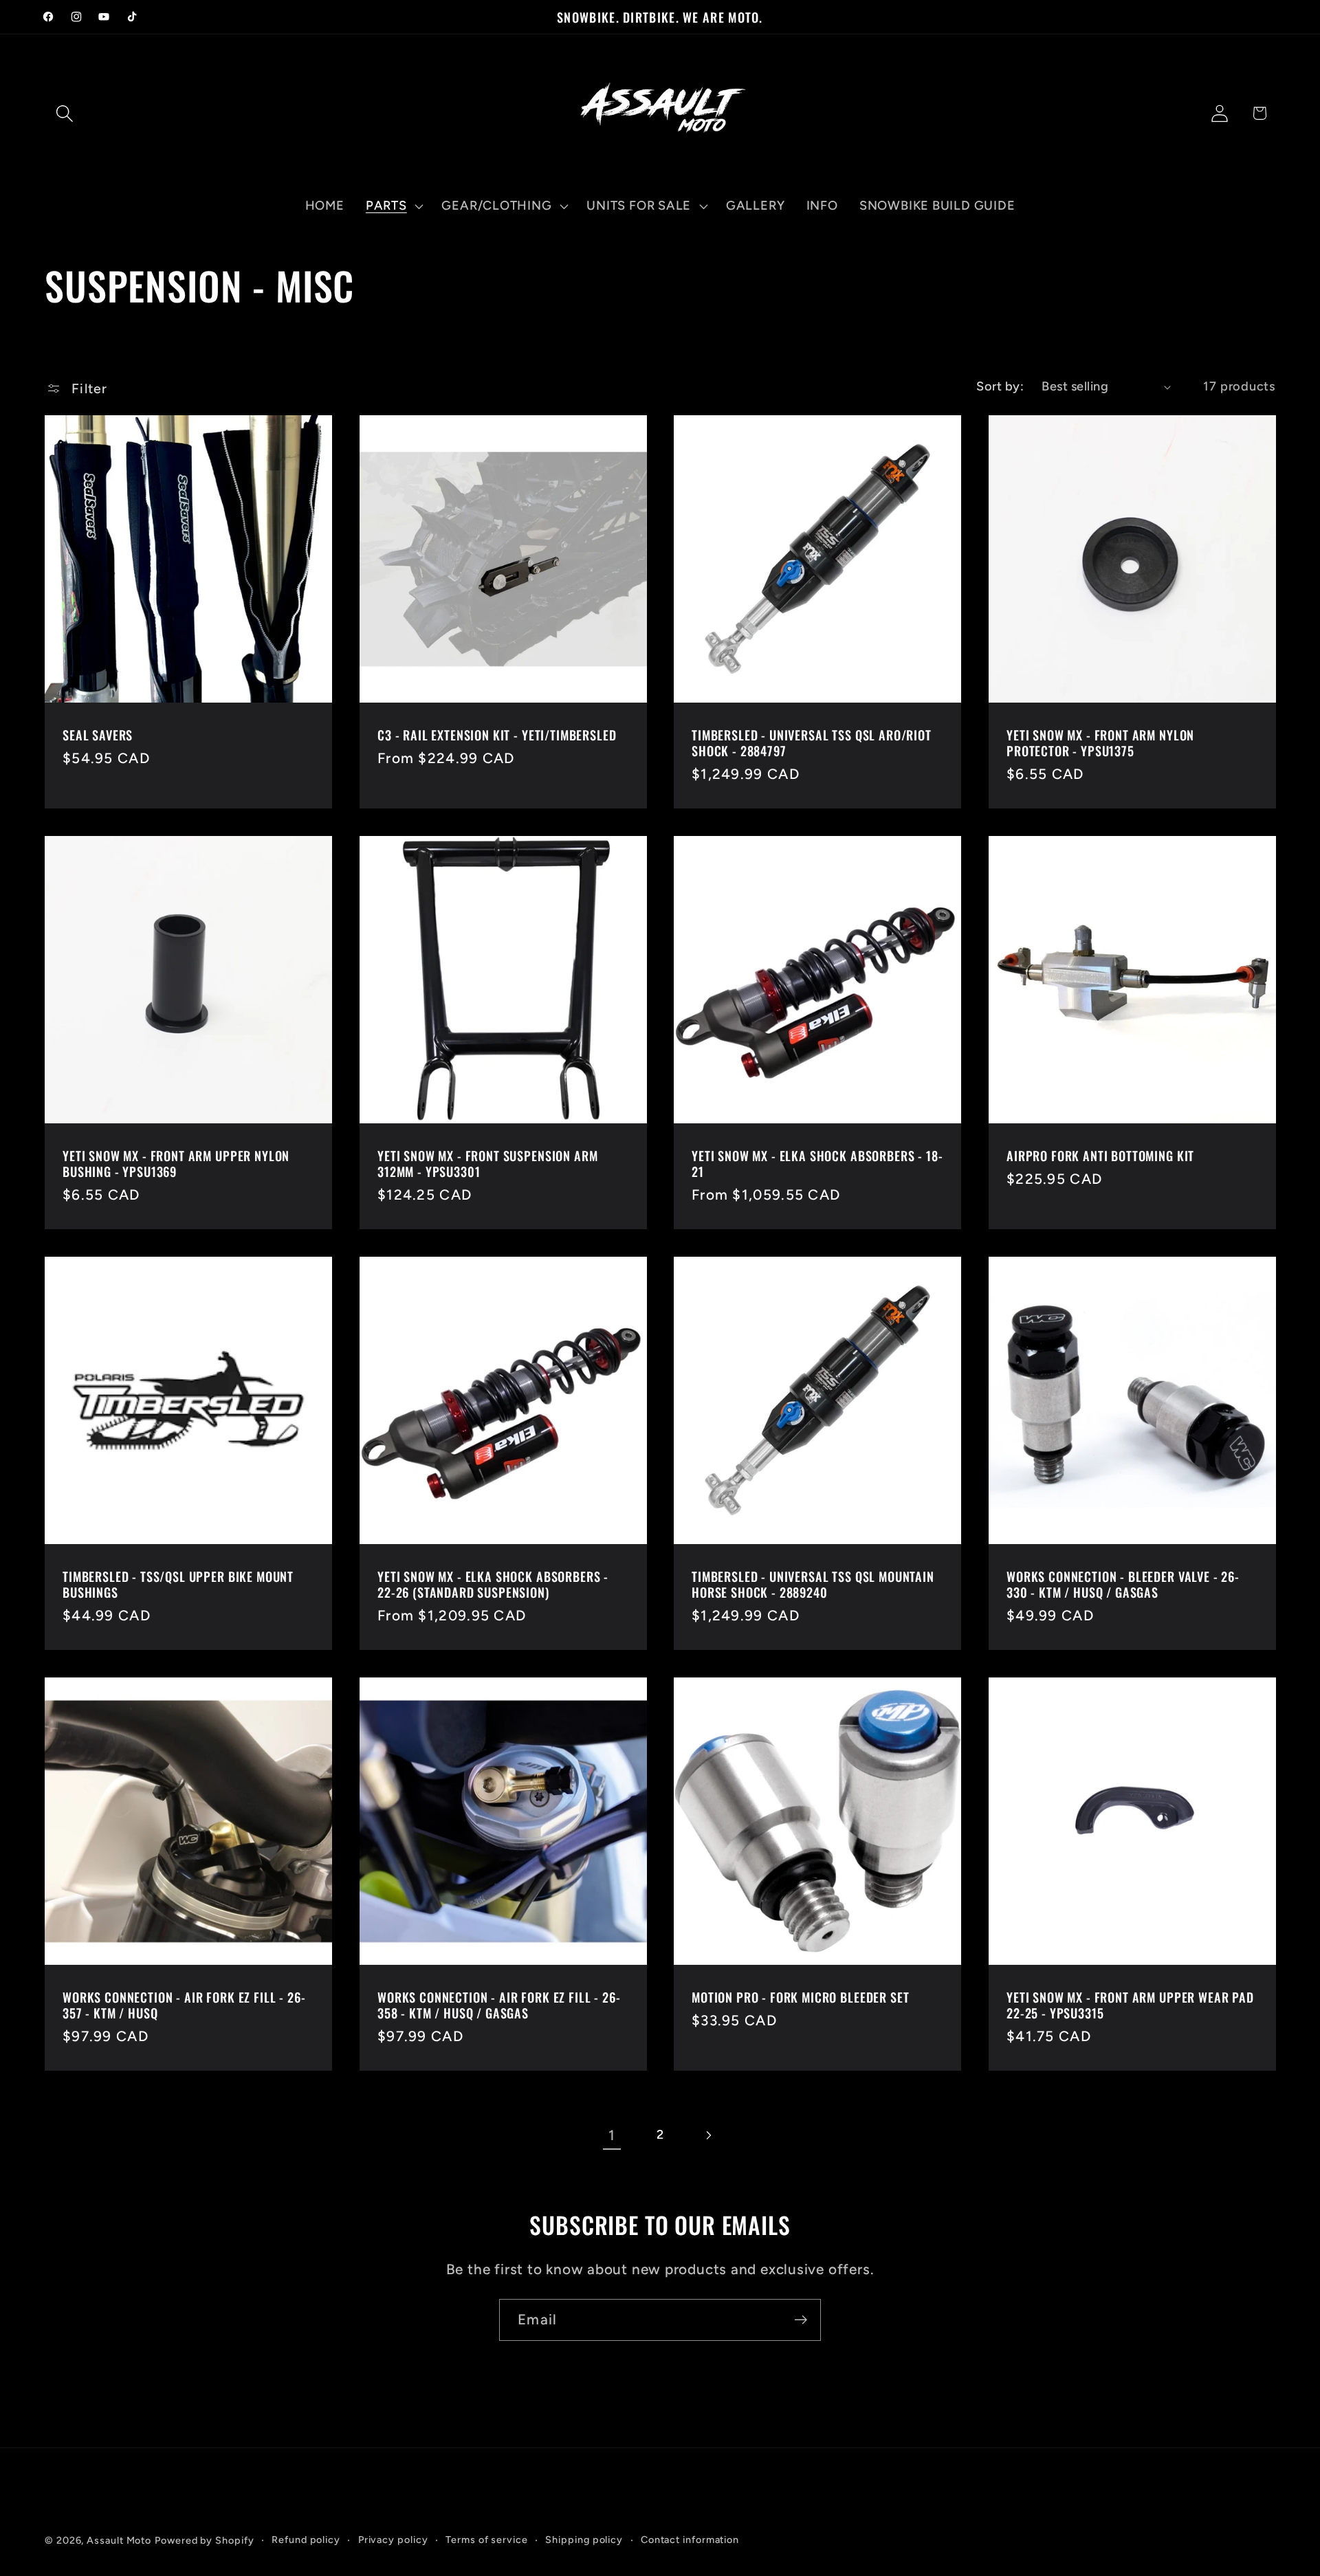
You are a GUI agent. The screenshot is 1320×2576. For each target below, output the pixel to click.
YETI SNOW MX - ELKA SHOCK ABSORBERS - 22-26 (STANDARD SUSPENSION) (493, 1584)
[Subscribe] (801, 2320)
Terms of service (487, 2540)
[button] (64, 113)
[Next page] (708, 2135)
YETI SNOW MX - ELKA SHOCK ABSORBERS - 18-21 (817, 1164)
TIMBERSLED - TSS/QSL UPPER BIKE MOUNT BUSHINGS (178, 1584)
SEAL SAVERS (98, 735)
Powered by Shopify (204, 2540)
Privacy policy (393, 2540)
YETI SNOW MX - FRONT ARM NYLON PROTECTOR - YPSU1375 (1100, 743)
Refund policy (306, 2540)
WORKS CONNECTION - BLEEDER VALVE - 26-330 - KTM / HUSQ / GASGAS (1123, 1584)
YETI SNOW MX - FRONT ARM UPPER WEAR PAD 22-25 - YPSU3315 (1130, 2005)
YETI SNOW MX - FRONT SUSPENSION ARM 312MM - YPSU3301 (487, 1164)
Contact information (690, 2540)
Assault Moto (119, 2540)
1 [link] (612, 2135)
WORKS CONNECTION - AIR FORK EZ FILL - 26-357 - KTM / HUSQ (184, 2005)
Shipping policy (584, 2540)
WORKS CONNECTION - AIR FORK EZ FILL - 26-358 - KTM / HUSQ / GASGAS (499, 2005)
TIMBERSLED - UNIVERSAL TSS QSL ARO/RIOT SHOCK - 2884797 (812, 743)
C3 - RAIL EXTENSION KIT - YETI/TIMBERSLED (497, 735)
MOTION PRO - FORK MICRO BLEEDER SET (800, 1997)
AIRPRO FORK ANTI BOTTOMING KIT (1100, 1155)
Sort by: (1000, 386)
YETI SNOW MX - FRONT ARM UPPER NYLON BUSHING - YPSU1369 (176, 1164)
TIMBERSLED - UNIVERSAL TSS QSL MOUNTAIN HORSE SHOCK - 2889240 (813, 1584)
